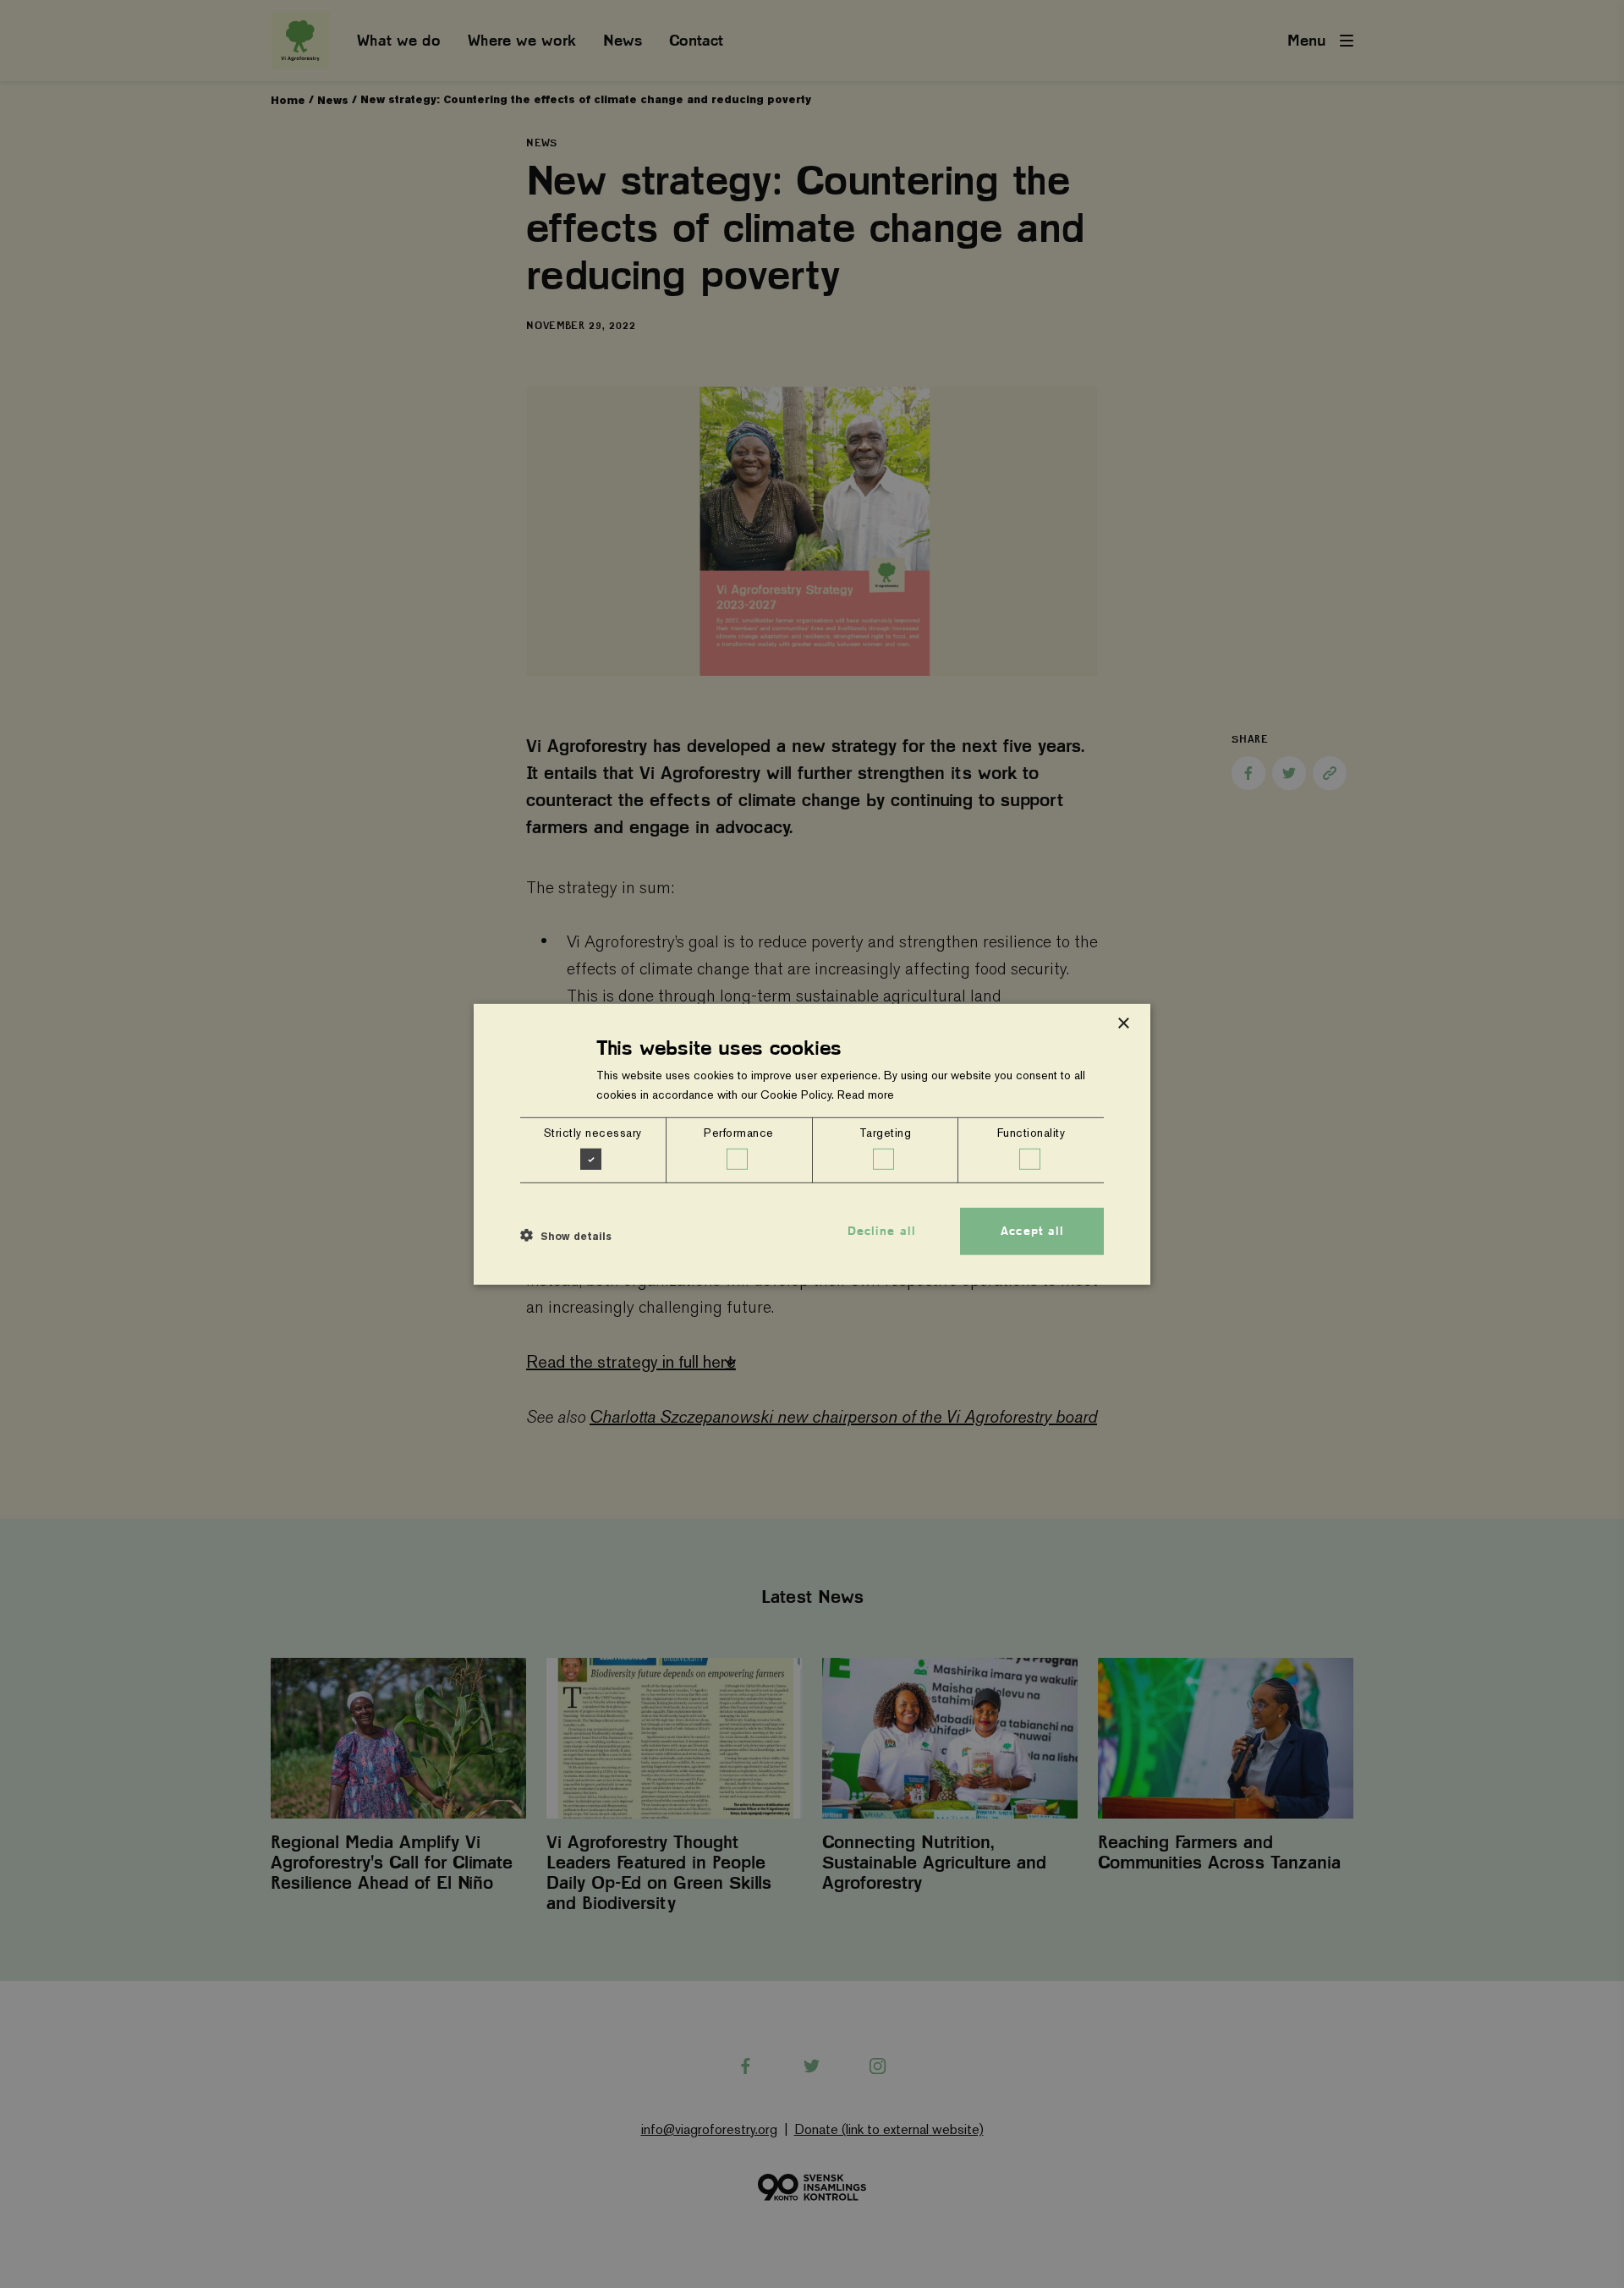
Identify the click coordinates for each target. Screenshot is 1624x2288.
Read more (866, 1095)
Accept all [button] (1032, 1231)
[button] (566, 1236)
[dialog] (812, 1144)
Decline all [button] (882, 1231)
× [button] (1123, 1023)
